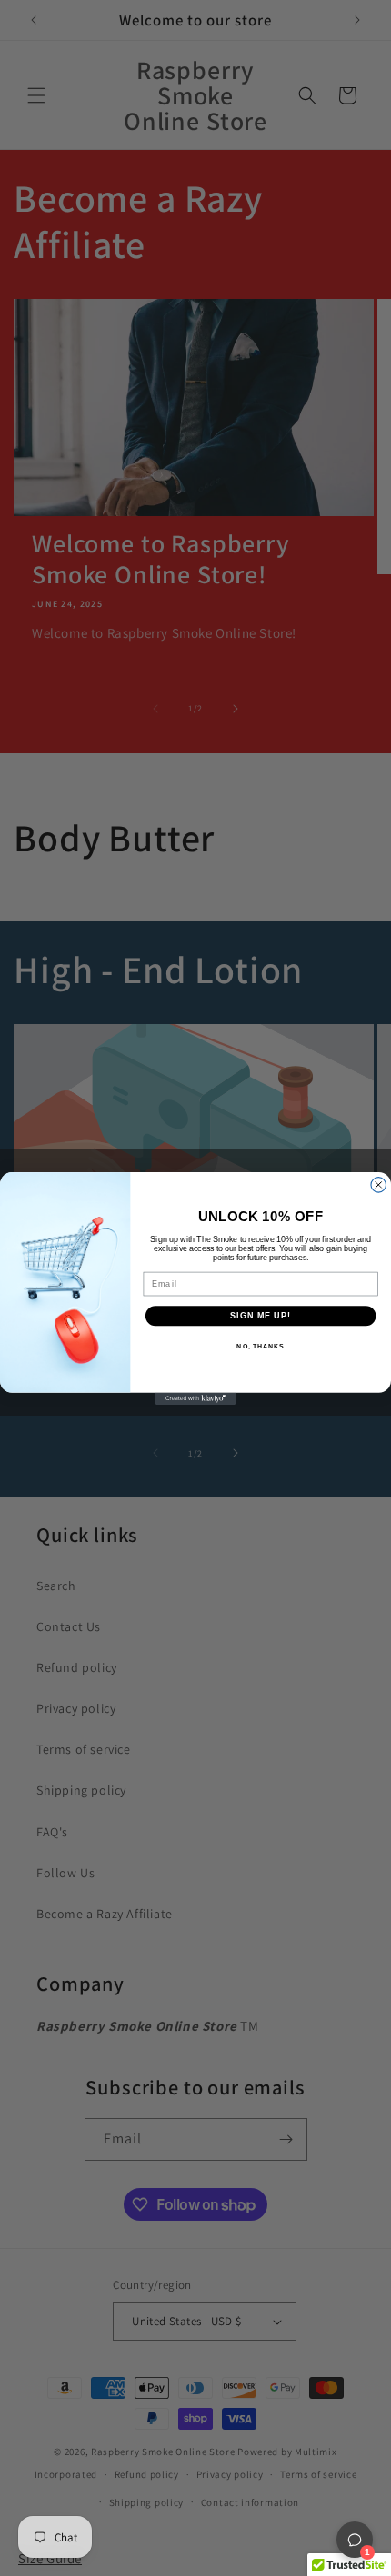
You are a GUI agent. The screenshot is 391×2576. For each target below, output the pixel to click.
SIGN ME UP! (261, 1315)
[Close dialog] (379, 1184)
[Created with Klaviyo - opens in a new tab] (195, 1398)
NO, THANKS (260, 1346)
